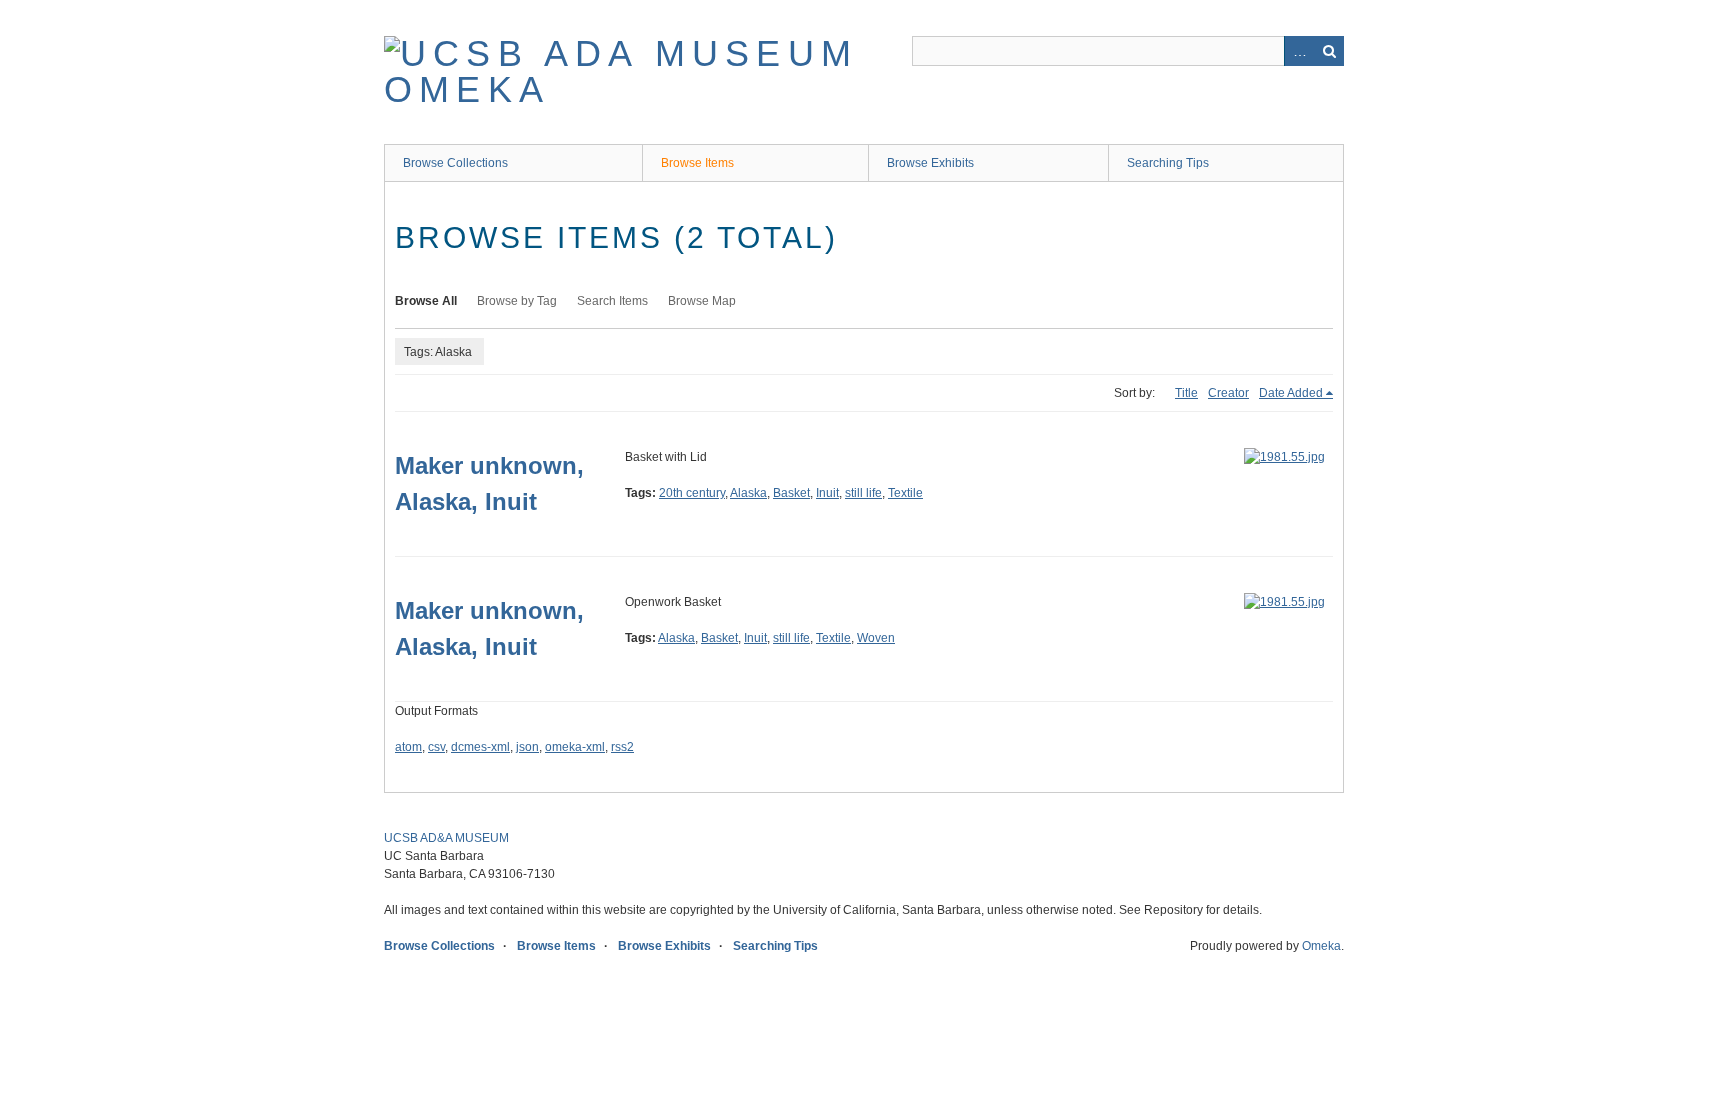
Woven (876, 638)
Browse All (426, 301)
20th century (692, 493)
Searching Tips (1168, 163)
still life (863, 493)
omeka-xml (575, 747)
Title (1186, 393)
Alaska (748, 493)
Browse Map (702, 301)
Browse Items (697, 163)
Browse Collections (455, 163)
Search (1329, 51)
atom (408, 747)
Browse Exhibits (930, 163)
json (527, 747)
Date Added (1291, 393)
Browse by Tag (517, 301)
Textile (905, 493)
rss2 (622, 747)
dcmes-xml (480, 747)
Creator (1228, 393)
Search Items (612, 301)
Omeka (1321, 946)
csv (436, 747)
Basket (791, 493)
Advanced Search (1299, 51)
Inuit (827, 493)
